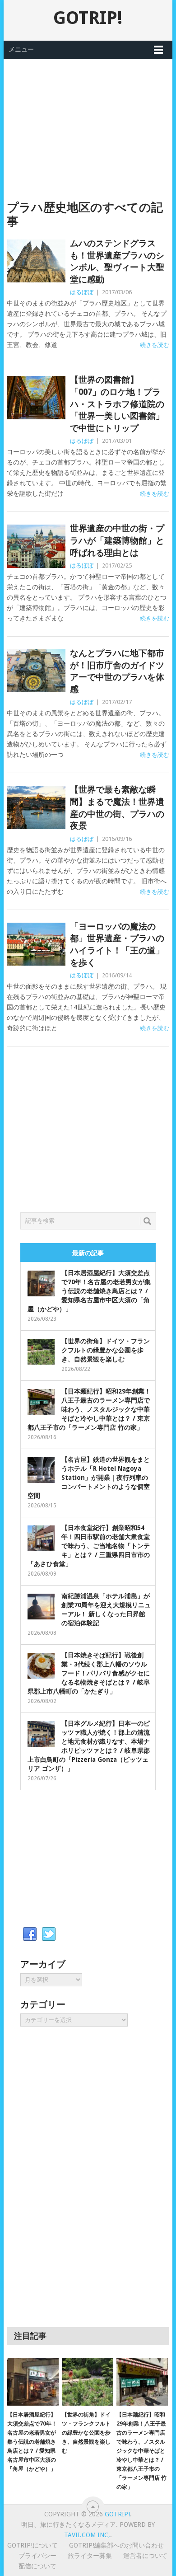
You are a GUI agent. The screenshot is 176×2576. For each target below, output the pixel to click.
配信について (37, 2566)
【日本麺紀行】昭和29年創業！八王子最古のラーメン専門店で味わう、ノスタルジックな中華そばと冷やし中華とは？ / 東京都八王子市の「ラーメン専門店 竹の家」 (89, 1409)
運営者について (145, 2556)
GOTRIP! (88, 18)
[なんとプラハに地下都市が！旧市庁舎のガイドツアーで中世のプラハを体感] (36, 671)
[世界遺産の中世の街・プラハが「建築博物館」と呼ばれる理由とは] (36, 546)
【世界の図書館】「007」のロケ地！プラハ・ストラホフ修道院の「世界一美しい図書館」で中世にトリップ (117, 404)
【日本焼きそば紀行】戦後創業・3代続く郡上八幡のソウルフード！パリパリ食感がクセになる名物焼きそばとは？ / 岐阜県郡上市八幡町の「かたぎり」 (89, 1673)
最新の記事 (88, 1253)
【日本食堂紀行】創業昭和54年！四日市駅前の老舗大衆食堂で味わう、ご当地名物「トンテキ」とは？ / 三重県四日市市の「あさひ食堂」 (89, 1546)
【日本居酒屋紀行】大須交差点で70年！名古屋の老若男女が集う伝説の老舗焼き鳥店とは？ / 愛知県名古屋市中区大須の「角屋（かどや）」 (89, 1291)
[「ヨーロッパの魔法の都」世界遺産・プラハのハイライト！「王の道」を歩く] (36, 944)
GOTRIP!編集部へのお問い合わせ (116, 2545)
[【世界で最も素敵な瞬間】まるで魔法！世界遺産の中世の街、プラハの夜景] (36, 807)
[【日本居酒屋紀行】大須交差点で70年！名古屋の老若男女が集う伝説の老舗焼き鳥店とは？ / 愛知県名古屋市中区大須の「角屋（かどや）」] (33, 2382)
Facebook (30, 1934)
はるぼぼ (82, 292)
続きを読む (155, 345)
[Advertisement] (88, 122)
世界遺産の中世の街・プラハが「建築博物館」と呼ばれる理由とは (117, 540)
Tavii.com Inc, (87, 2535)
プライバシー (37, 2556)
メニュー (21, 49)
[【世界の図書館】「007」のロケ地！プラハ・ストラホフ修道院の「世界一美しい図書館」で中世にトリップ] (36, 397)
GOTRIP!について (32, 2545)
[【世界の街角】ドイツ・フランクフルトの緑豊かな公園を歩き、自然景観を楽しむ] (88, 2382)
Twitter (49, 1934)
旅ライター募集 (90, 2556)
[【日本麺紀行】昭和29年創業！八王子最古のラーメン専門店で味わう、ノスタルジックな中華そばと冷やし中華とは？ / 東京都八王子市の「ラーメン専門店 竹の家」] (142, 2382)
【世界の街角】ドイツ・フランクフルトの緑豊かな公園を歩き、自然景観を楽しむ (106, 1350)
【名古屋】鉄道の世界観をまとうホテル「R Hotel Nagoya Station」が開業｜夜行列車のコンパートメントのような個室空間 (89, 1478)
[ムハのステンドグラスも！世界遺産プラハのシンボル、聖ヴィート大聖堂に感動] (36, 261)
